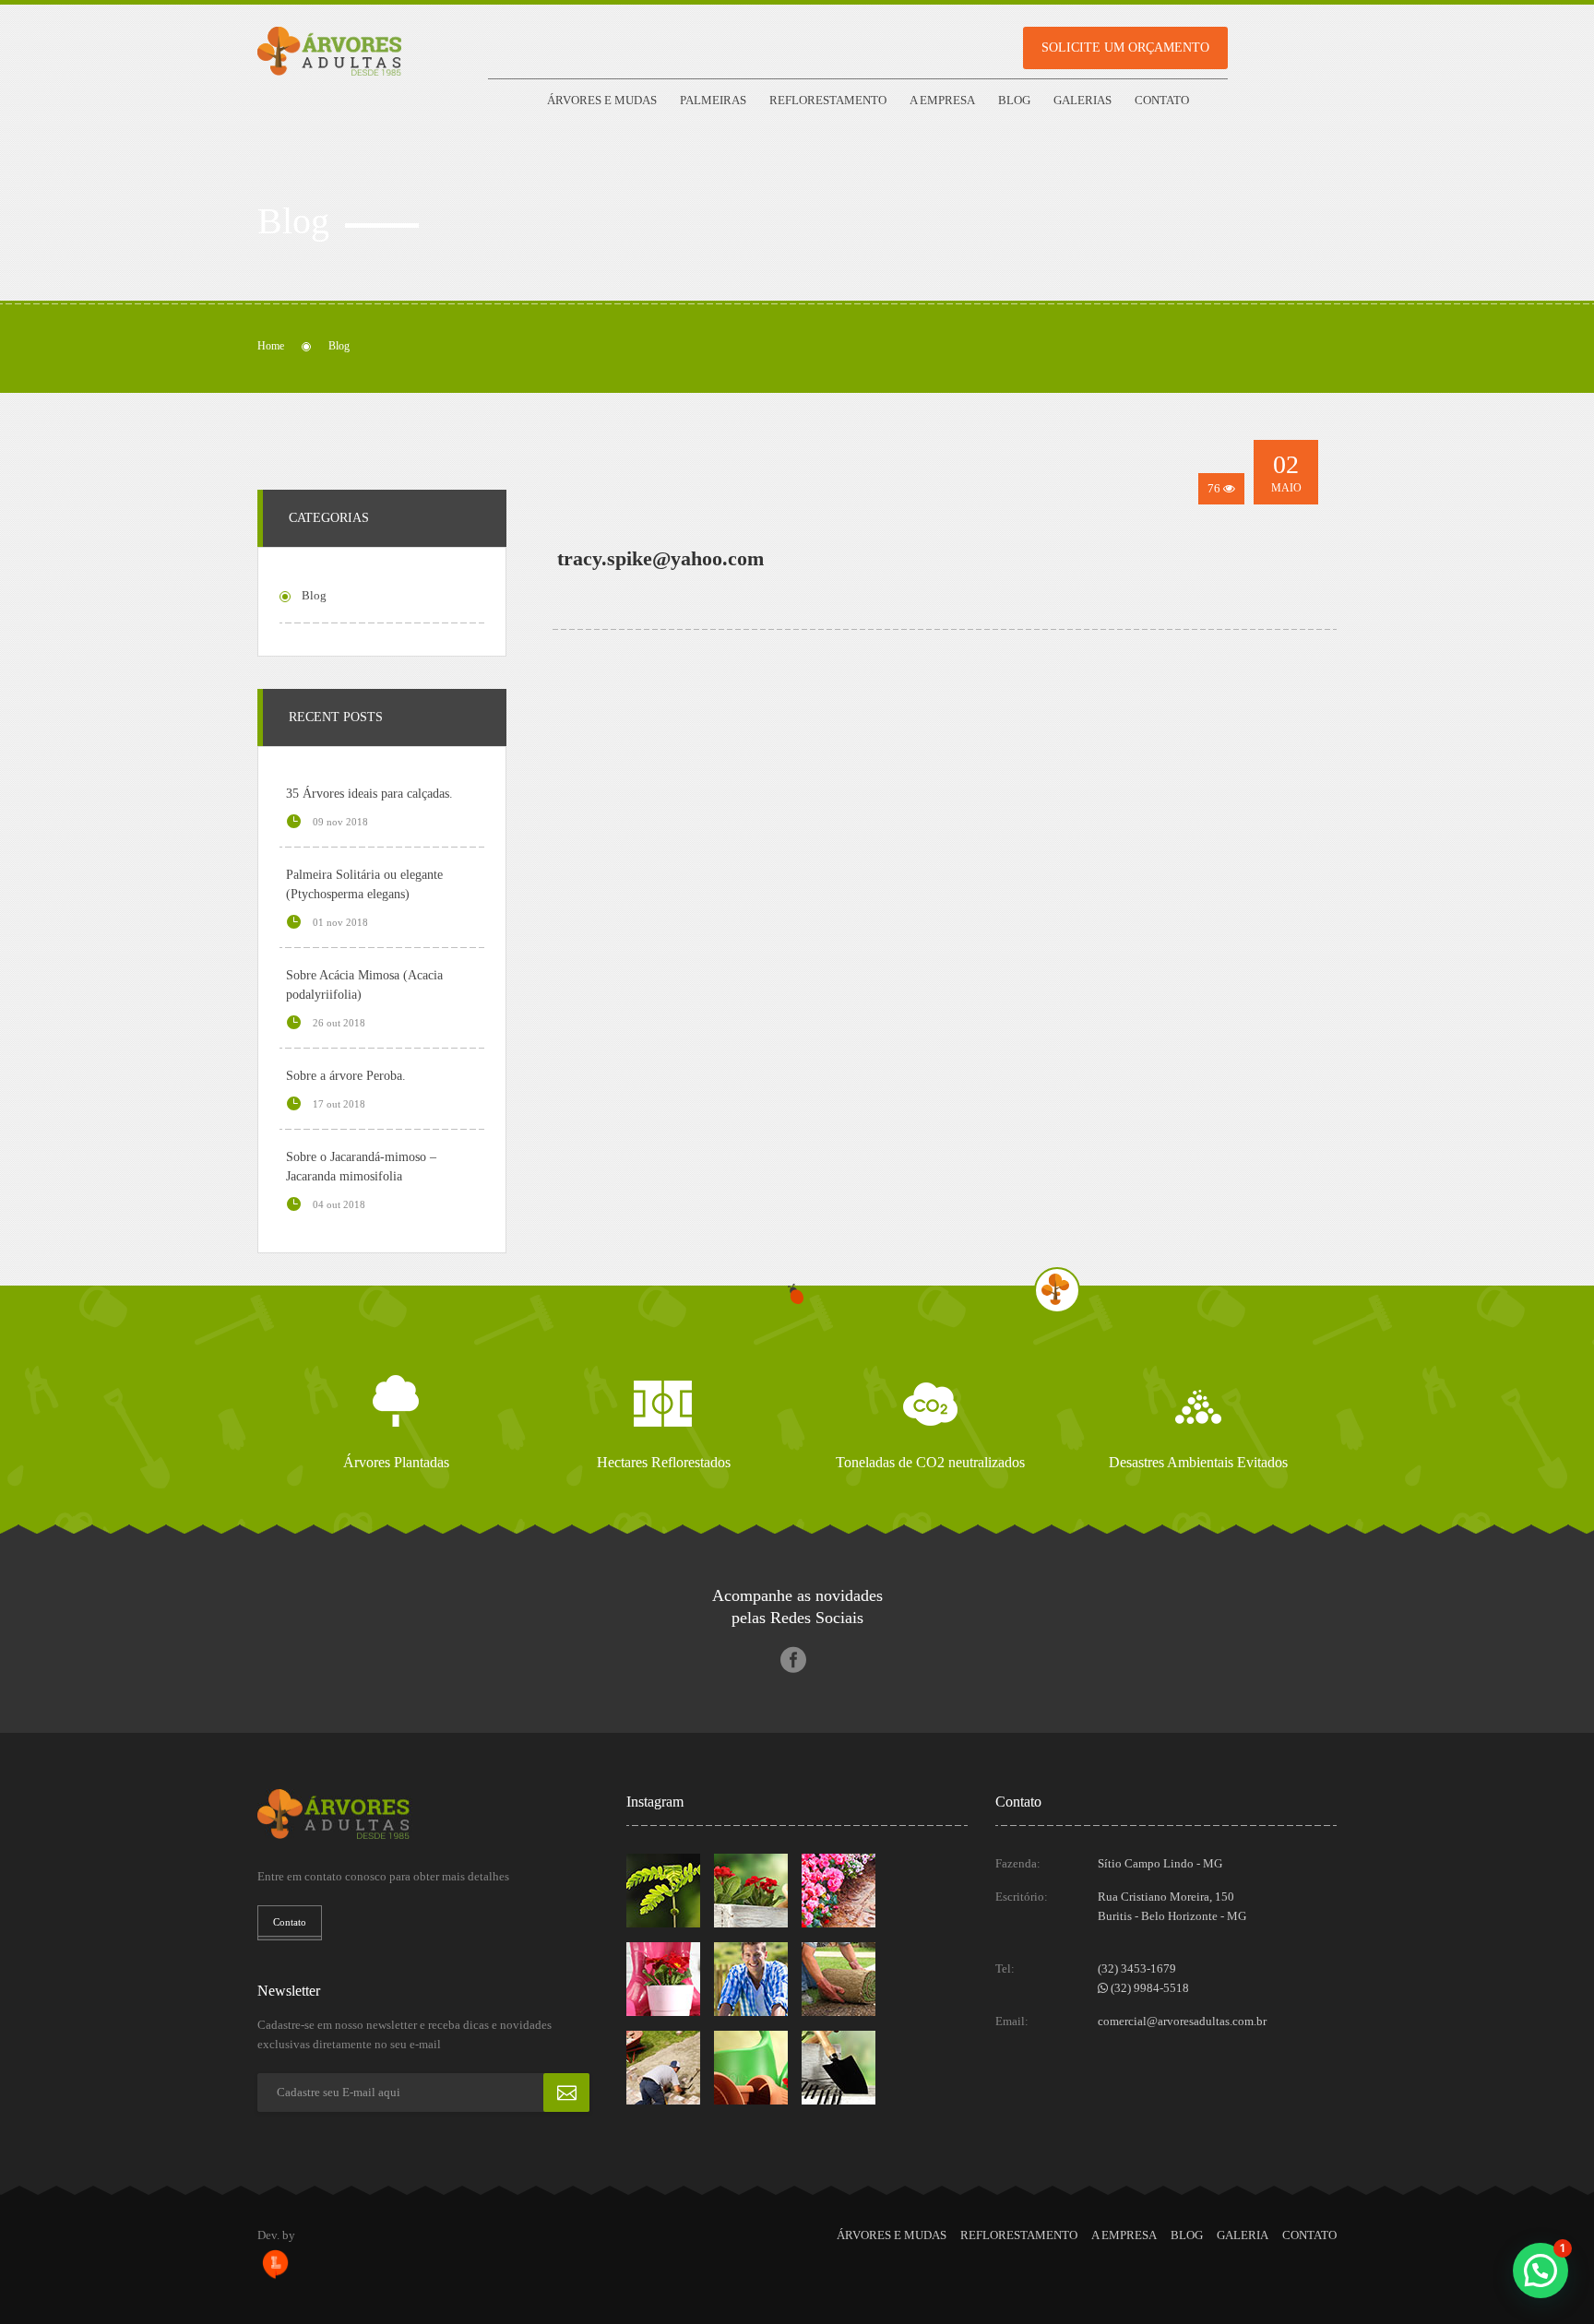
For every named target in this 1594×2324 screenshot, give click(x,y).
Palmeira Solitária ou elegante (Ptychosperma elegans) (364, 884)
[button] (1540, 2271)
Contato (1162, 100)
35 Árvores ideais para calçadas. (369, 794)
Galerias (1082, 100)
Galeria (1243, 2235)
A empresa (942, 100)
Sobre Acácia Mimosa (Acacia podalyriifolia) (364, 985)
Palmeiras (713, 100)
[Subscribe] (566, 2093)
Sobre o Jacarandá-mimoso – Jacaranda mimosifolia (361, 1167)
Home (271, 346)
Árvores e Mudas (602, 100)
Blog (1014, 100)
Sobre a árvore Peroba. (346, 1076)
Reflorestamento (828, 100)
